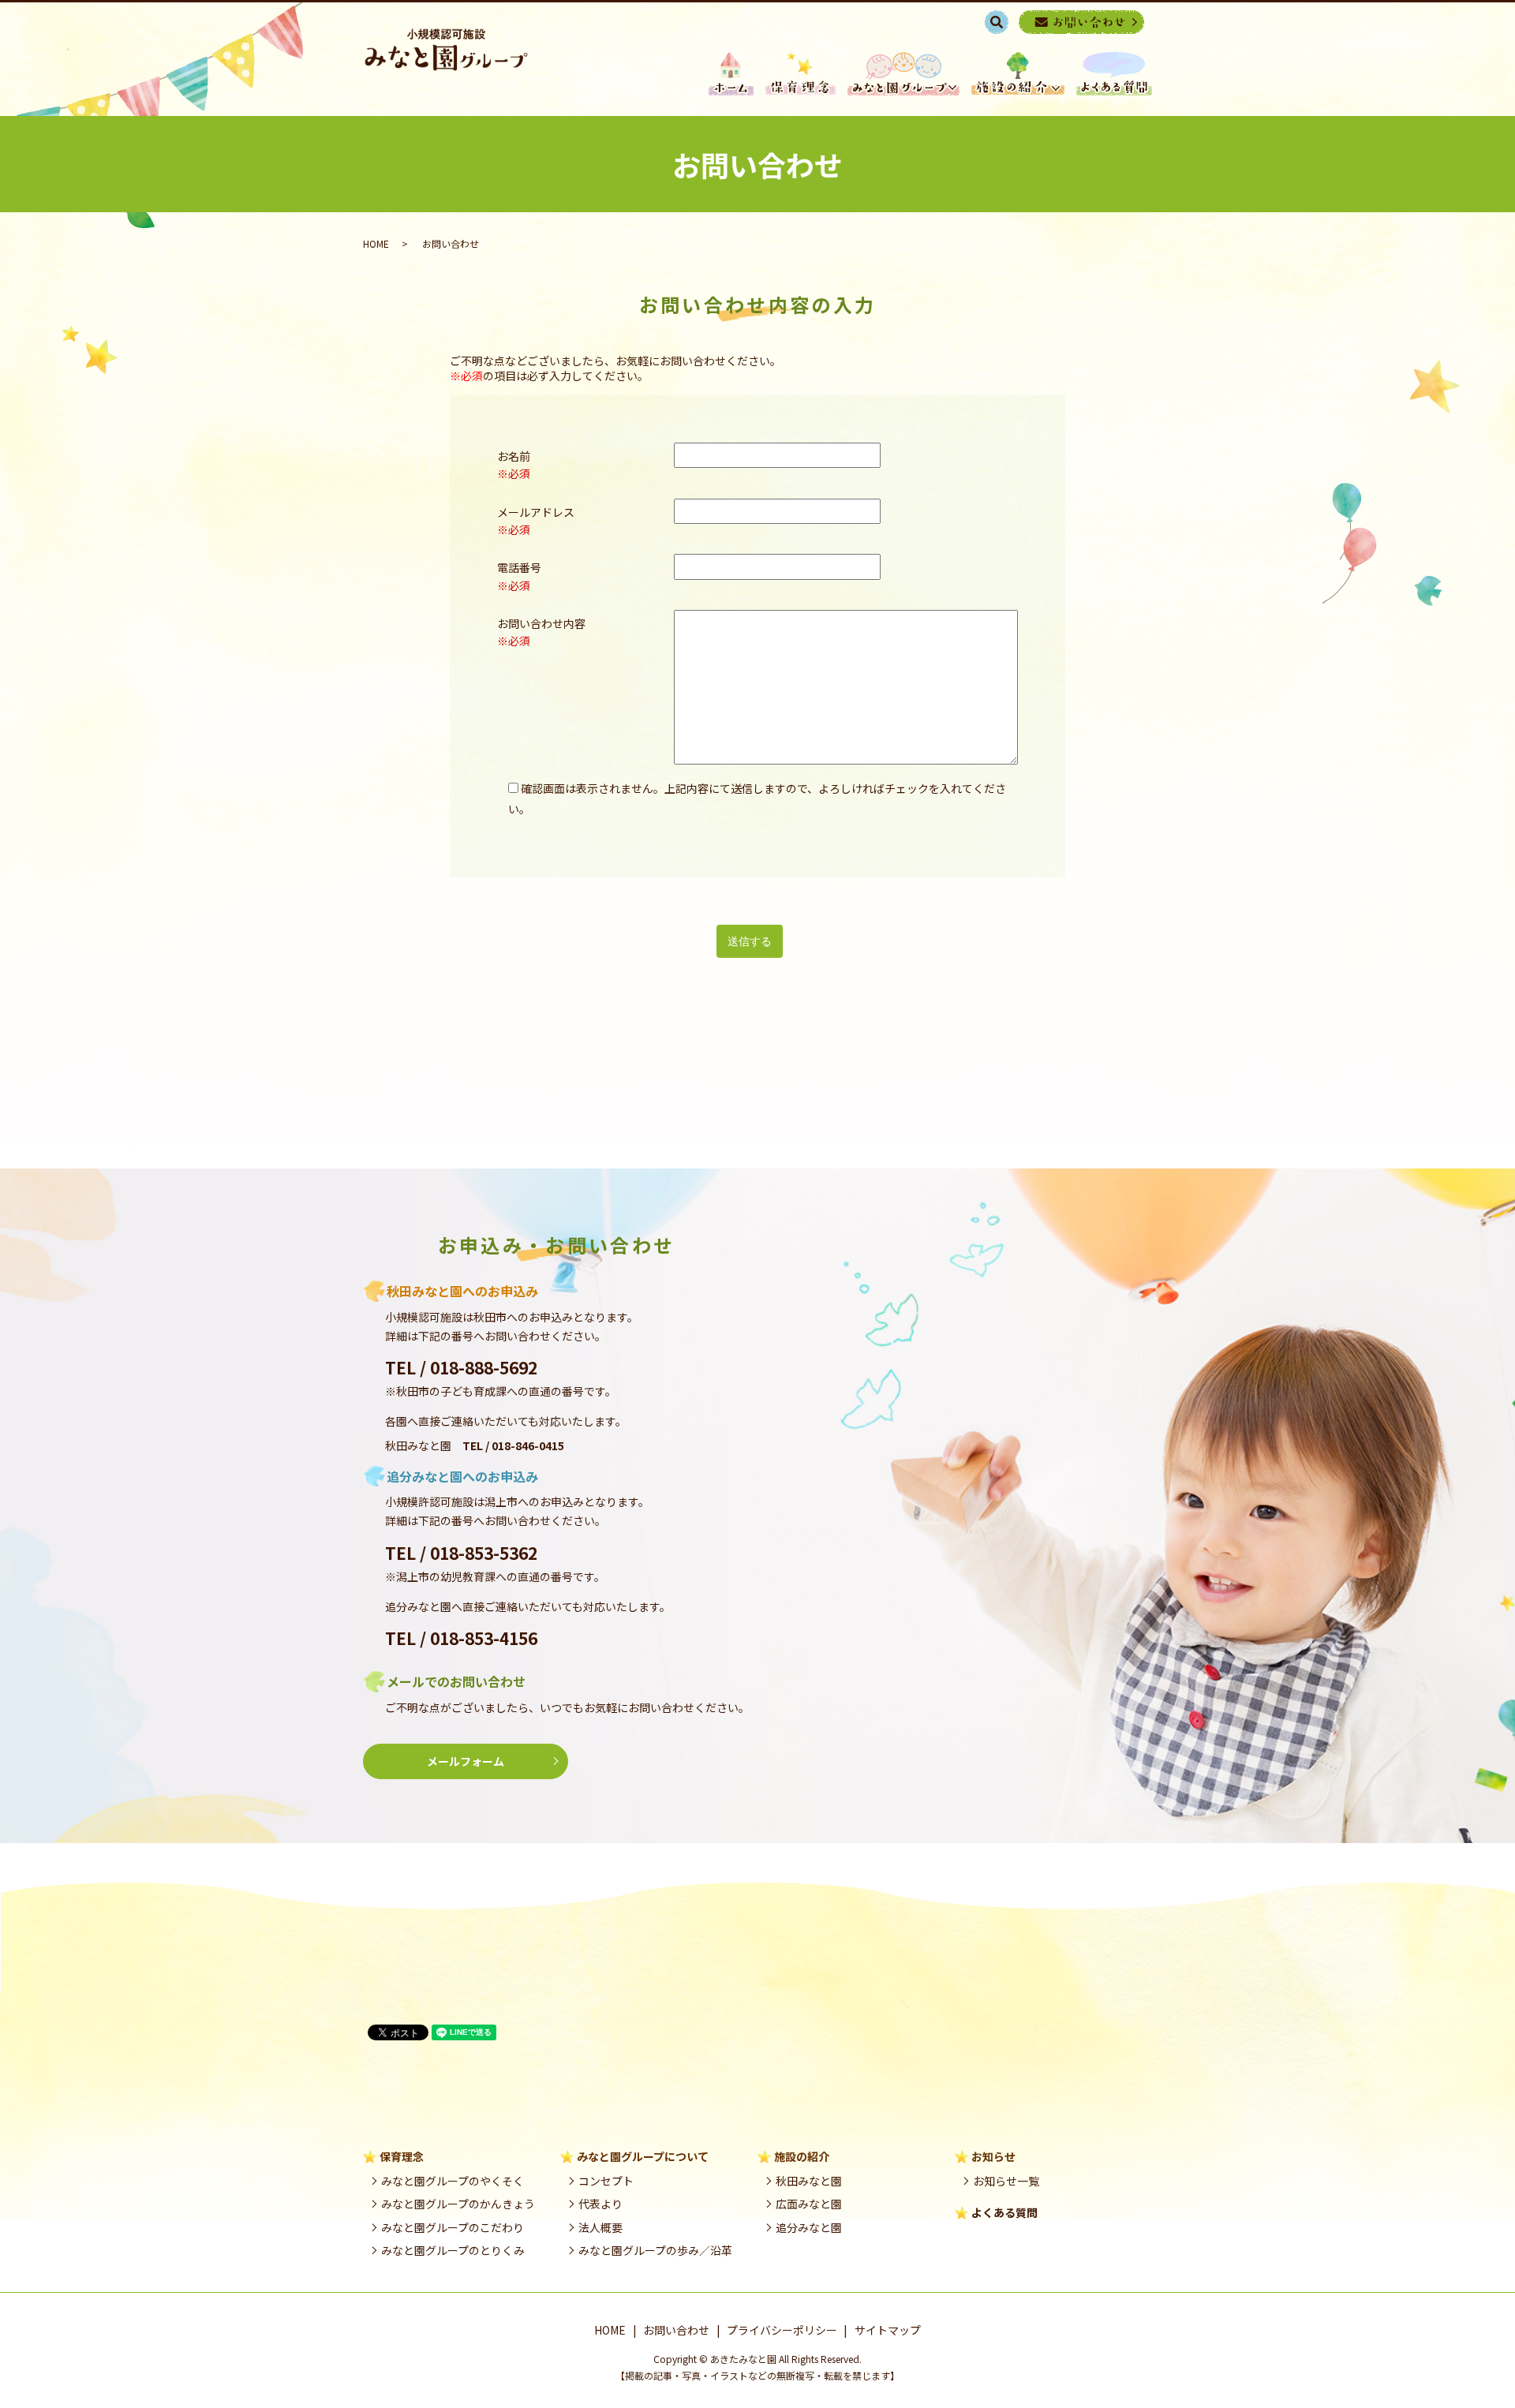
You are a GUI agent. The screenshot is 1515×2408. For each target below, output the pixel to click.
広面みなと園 (809, 2204)
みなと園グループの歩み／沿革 (655, 2250)
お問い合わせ (676, 2330)
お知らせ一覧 (1006, 2181)
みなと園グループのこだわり (453, 2227)
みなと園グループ (903, 74)
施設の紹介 (1018, 74)
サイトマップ (888, 2330)
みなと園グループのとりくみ (453, 2250)
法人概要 (600, 2227)
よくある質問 (1004, 2212)
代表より (600, 2204)
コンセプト (606, 2181)
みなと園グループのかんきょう (458, 2204)
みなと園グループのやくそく (453, 2181)
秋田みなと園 (809, 2181)
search (1005, 21)
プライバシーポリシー (782, 2330)
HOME (731, 74)
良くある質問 (1114, 74)
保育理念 (801, 74)
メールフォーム (466, 1761)
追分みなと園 (809, 2227)
